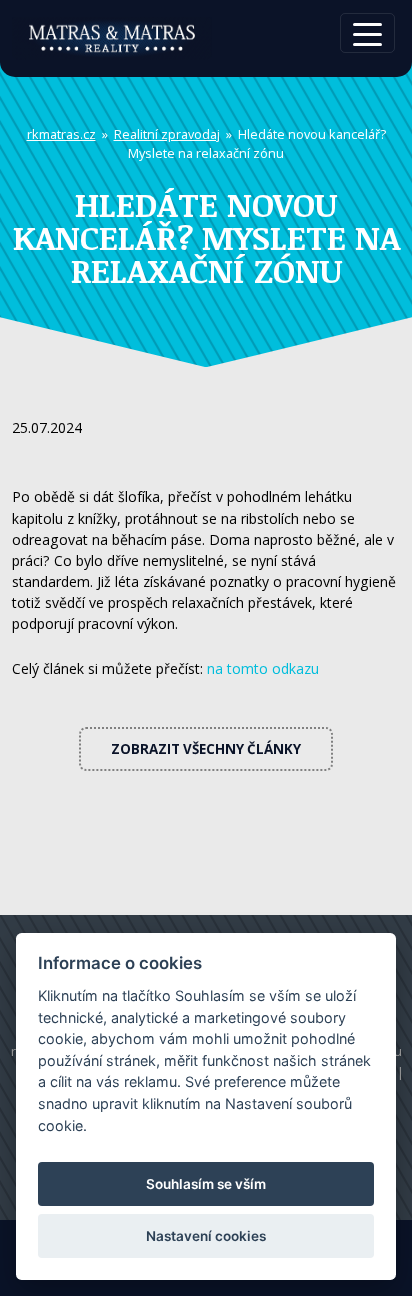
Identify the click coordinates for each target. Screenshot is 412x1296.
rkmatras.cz (61, 134)
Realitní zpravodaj (167, 134)
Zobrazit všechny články (206, 749)
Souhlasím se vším (206, 1184)
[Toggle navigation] (367, 33)
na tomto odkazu (263, 668)
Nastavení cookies (206, 1236)
